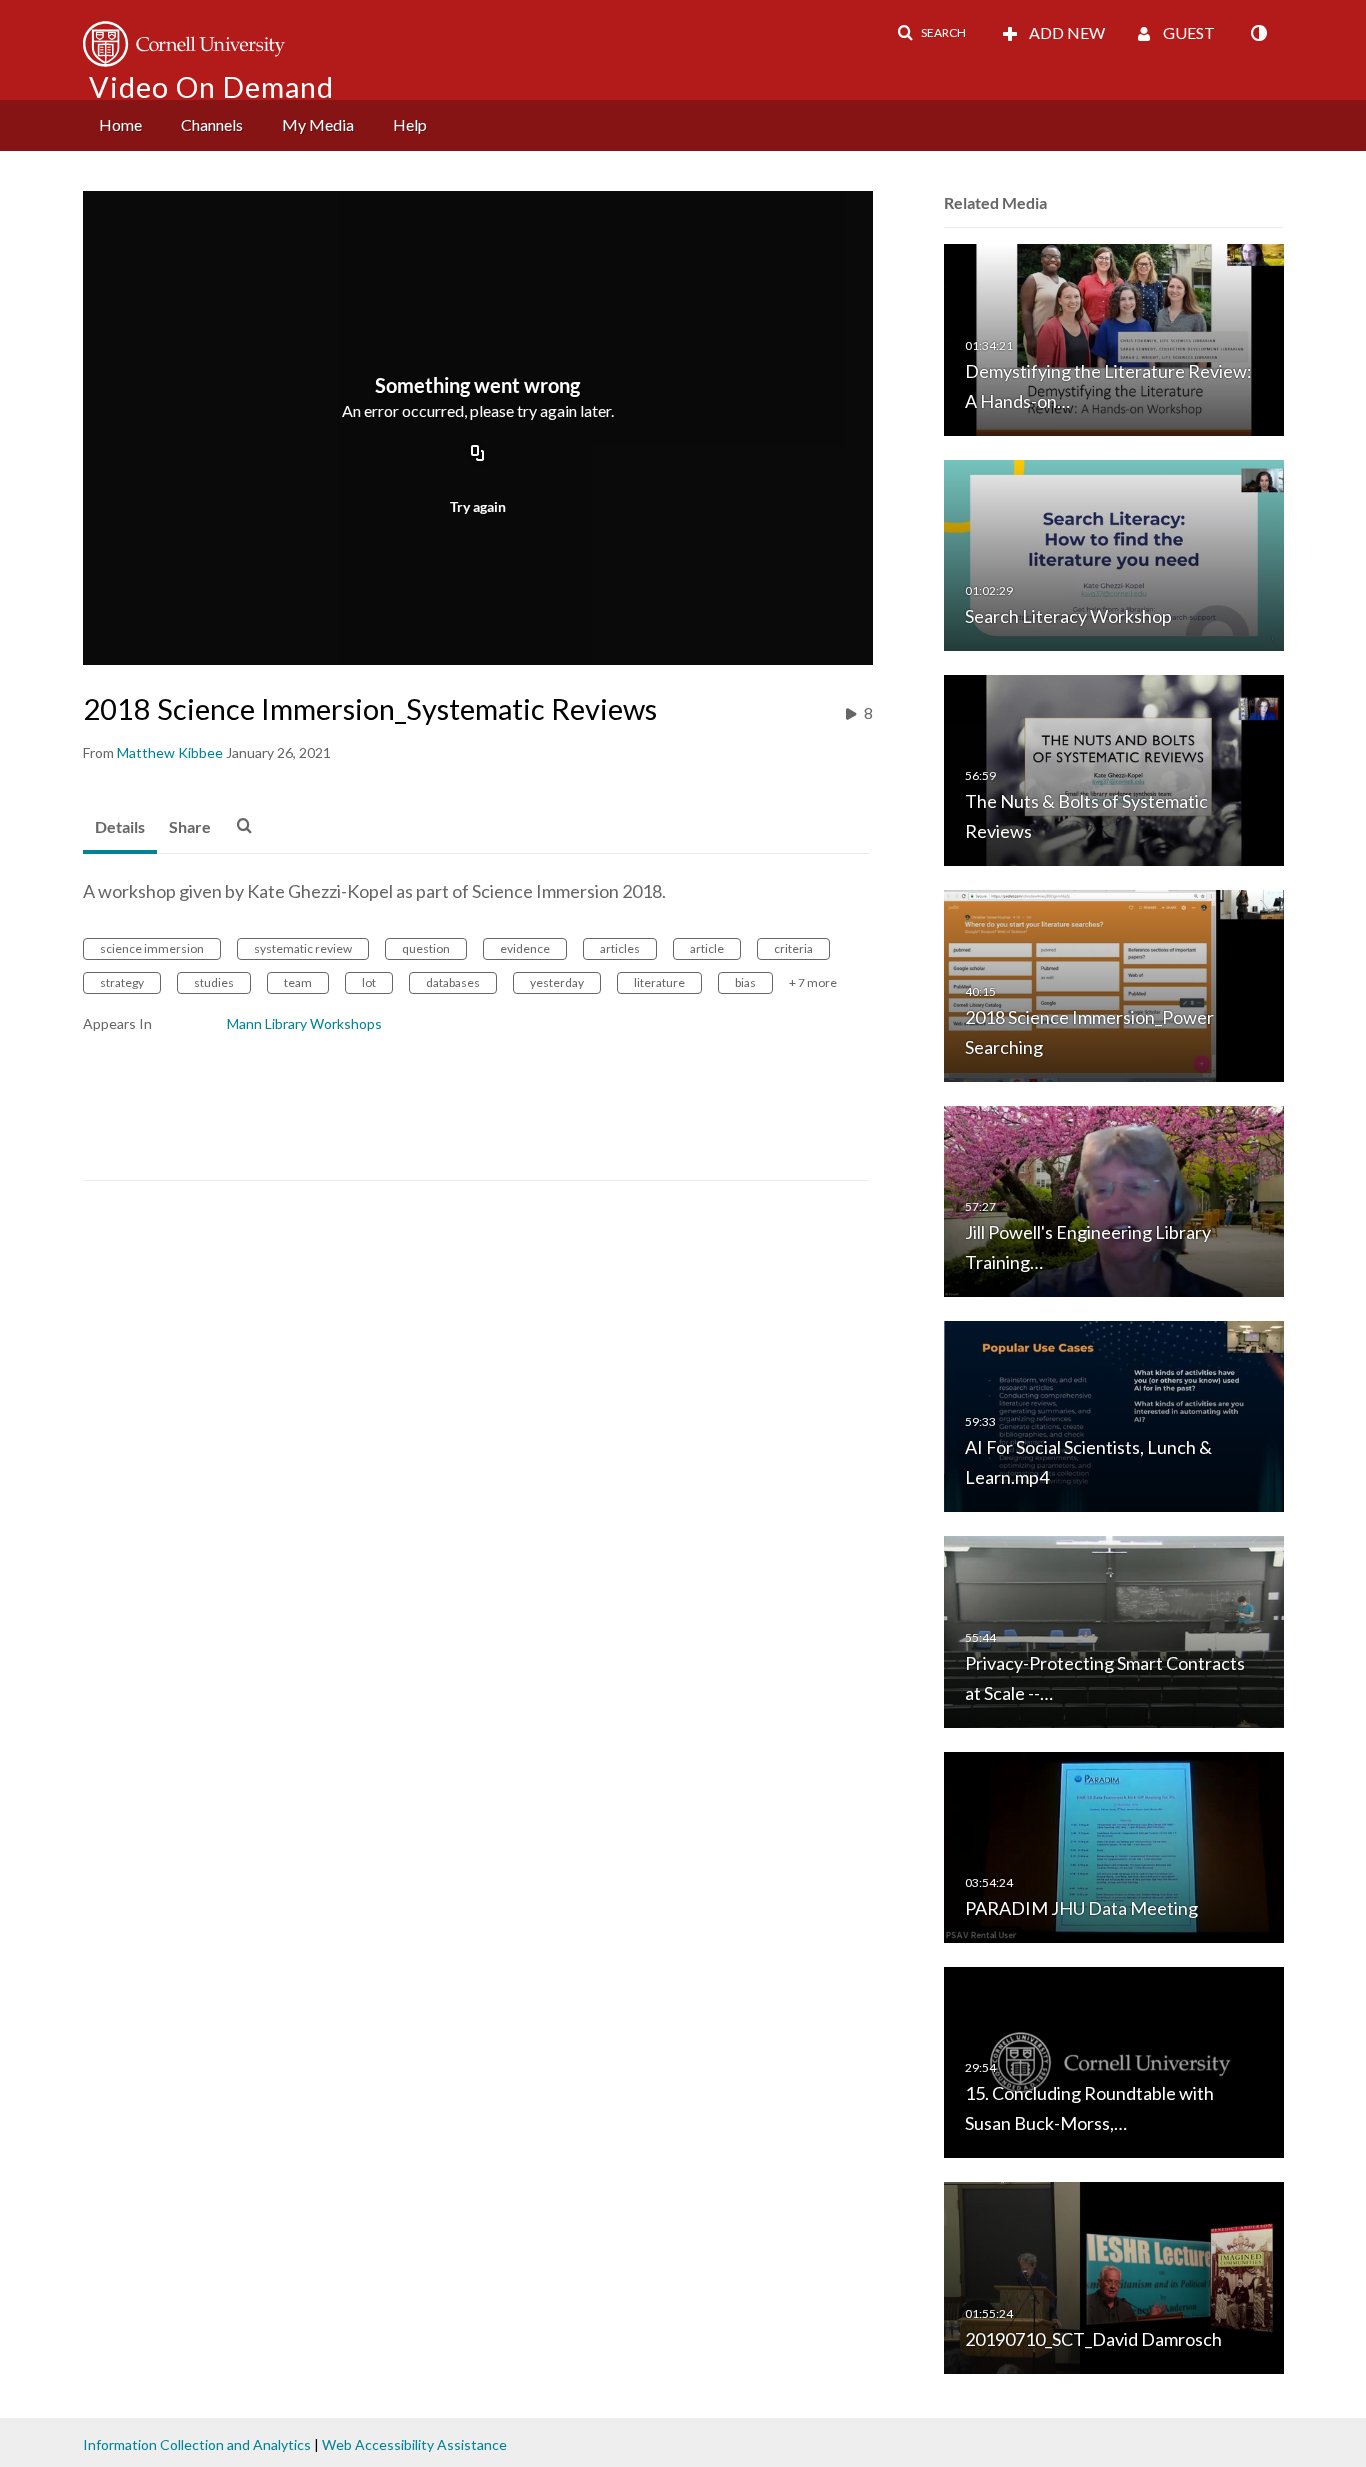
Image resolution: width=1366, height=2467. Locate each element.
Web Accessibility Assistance (414, 2444)
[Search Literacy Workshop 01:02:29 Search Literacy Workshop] (1114, 553)
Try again (478, 506)
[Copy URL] (478, 454)
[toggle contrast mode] (1258, 33)
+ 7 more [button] (813, 982)
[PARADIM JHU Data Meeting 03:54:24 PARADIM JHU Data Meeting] (1114, 1845)
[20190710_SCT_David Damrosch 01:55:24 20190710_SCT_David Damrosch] (1114, 2276)
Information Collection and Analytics (197, 2444)
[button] (931, 33)
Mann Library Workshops (304, 1023)
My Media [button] (318, 124)
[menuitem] (120, 125)
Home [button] (120, 124)
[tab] (120, 828)
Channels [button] (212, 124)
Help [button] (410, 124)
